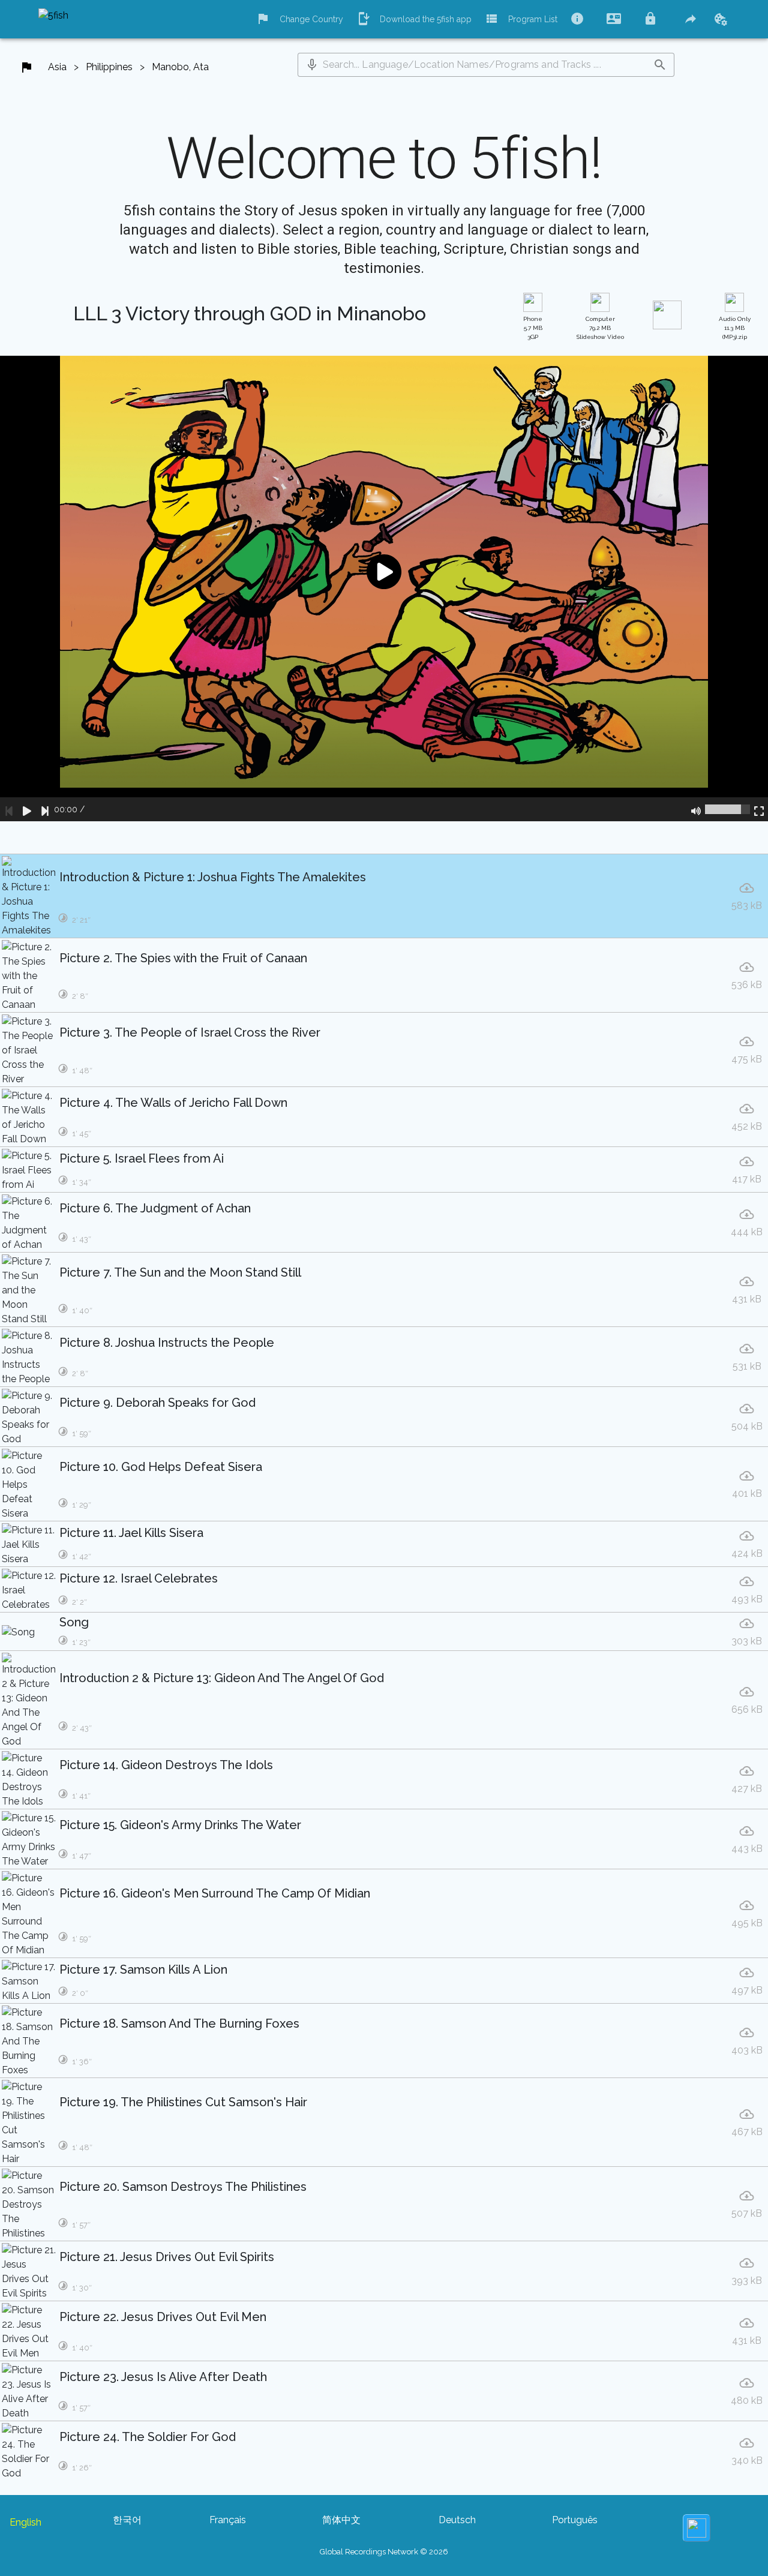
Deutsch (457, 2520)
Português (575, 2520)
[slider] (727, 809)
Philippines (109, 67)
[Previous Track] (9, 809)
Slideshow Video (600, 328)
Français (228, 2520)
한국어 (127, 2520)
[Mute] (696, 809)
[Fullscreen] (759, 809)
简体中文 (341, 2520)
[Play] (27, 809)
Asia (57, 67)
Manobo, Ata (180, 67)
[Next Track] (45, 809)
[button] (312, 65)
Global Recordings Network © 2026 (384, 2552)
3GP (533, 328)
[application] (384, 589)
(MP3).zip (735, 328)
